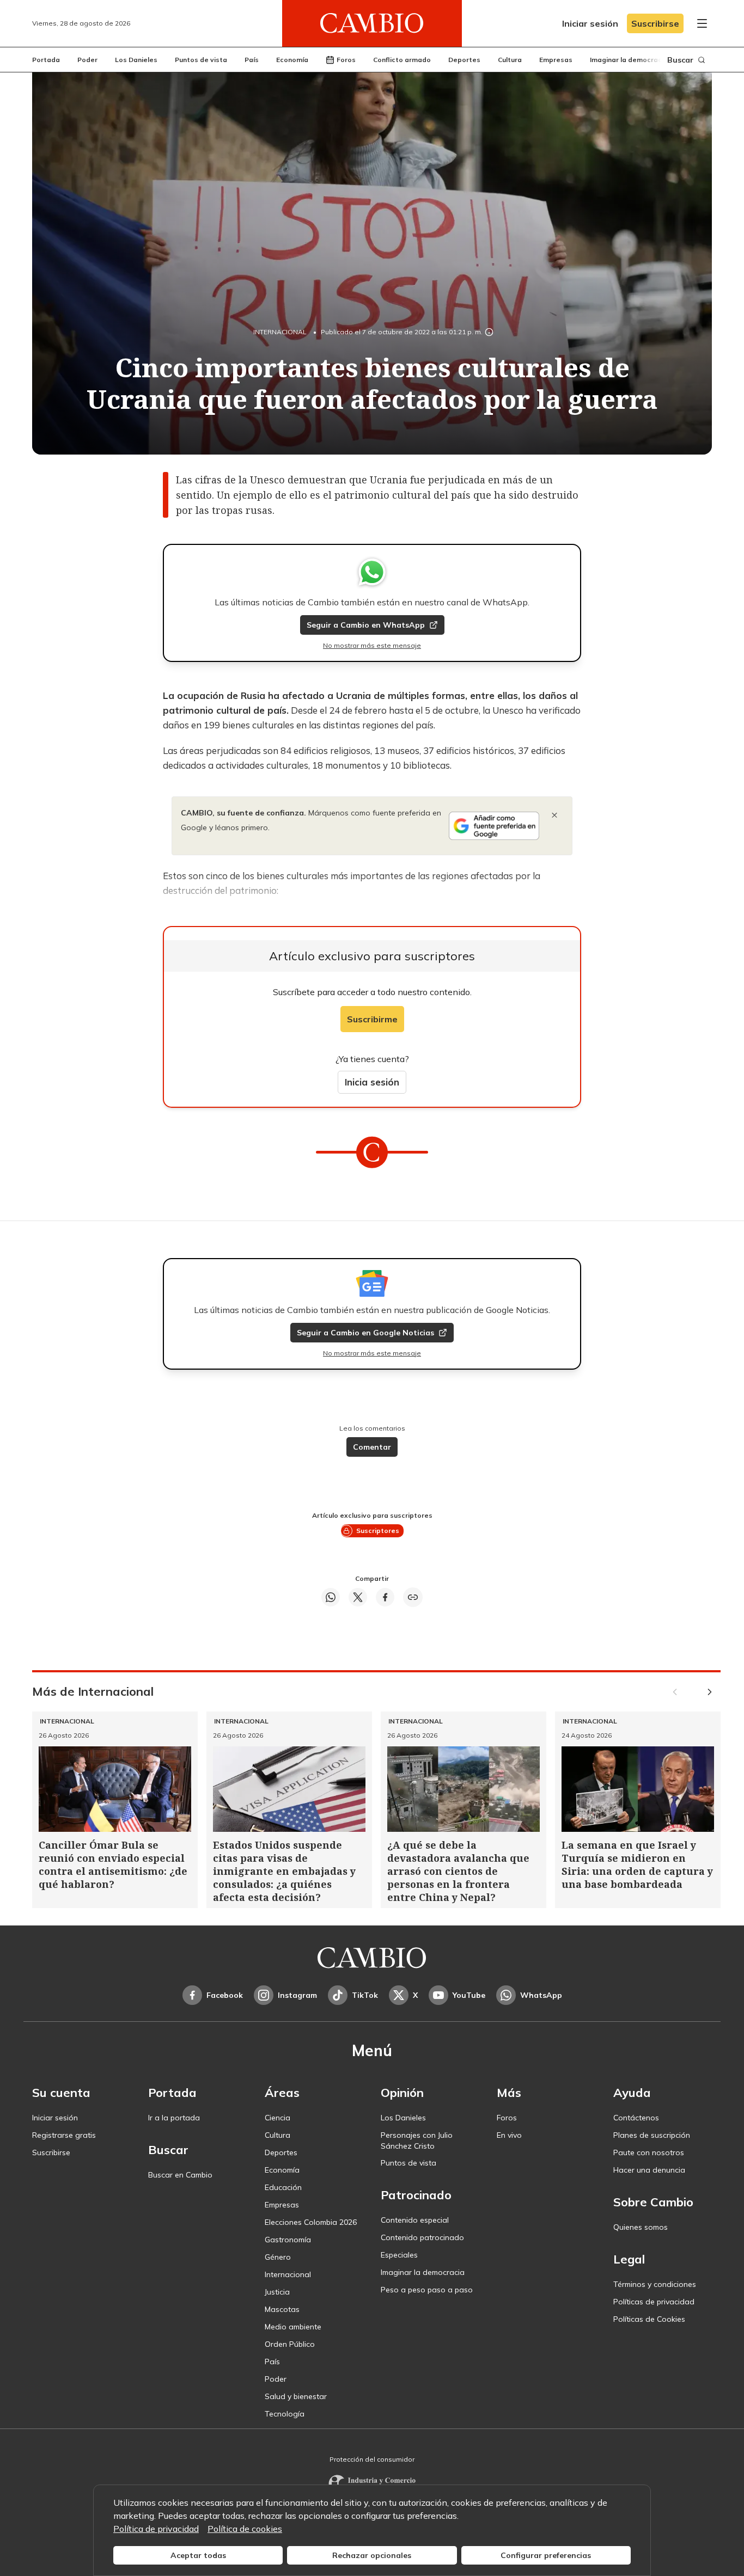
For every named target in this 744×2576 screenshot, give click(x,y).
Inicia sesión (372, 1082)
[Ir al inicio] (372, 23)
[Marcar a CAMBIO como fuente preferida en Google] (494, 826)
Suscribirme (372, 1019)
